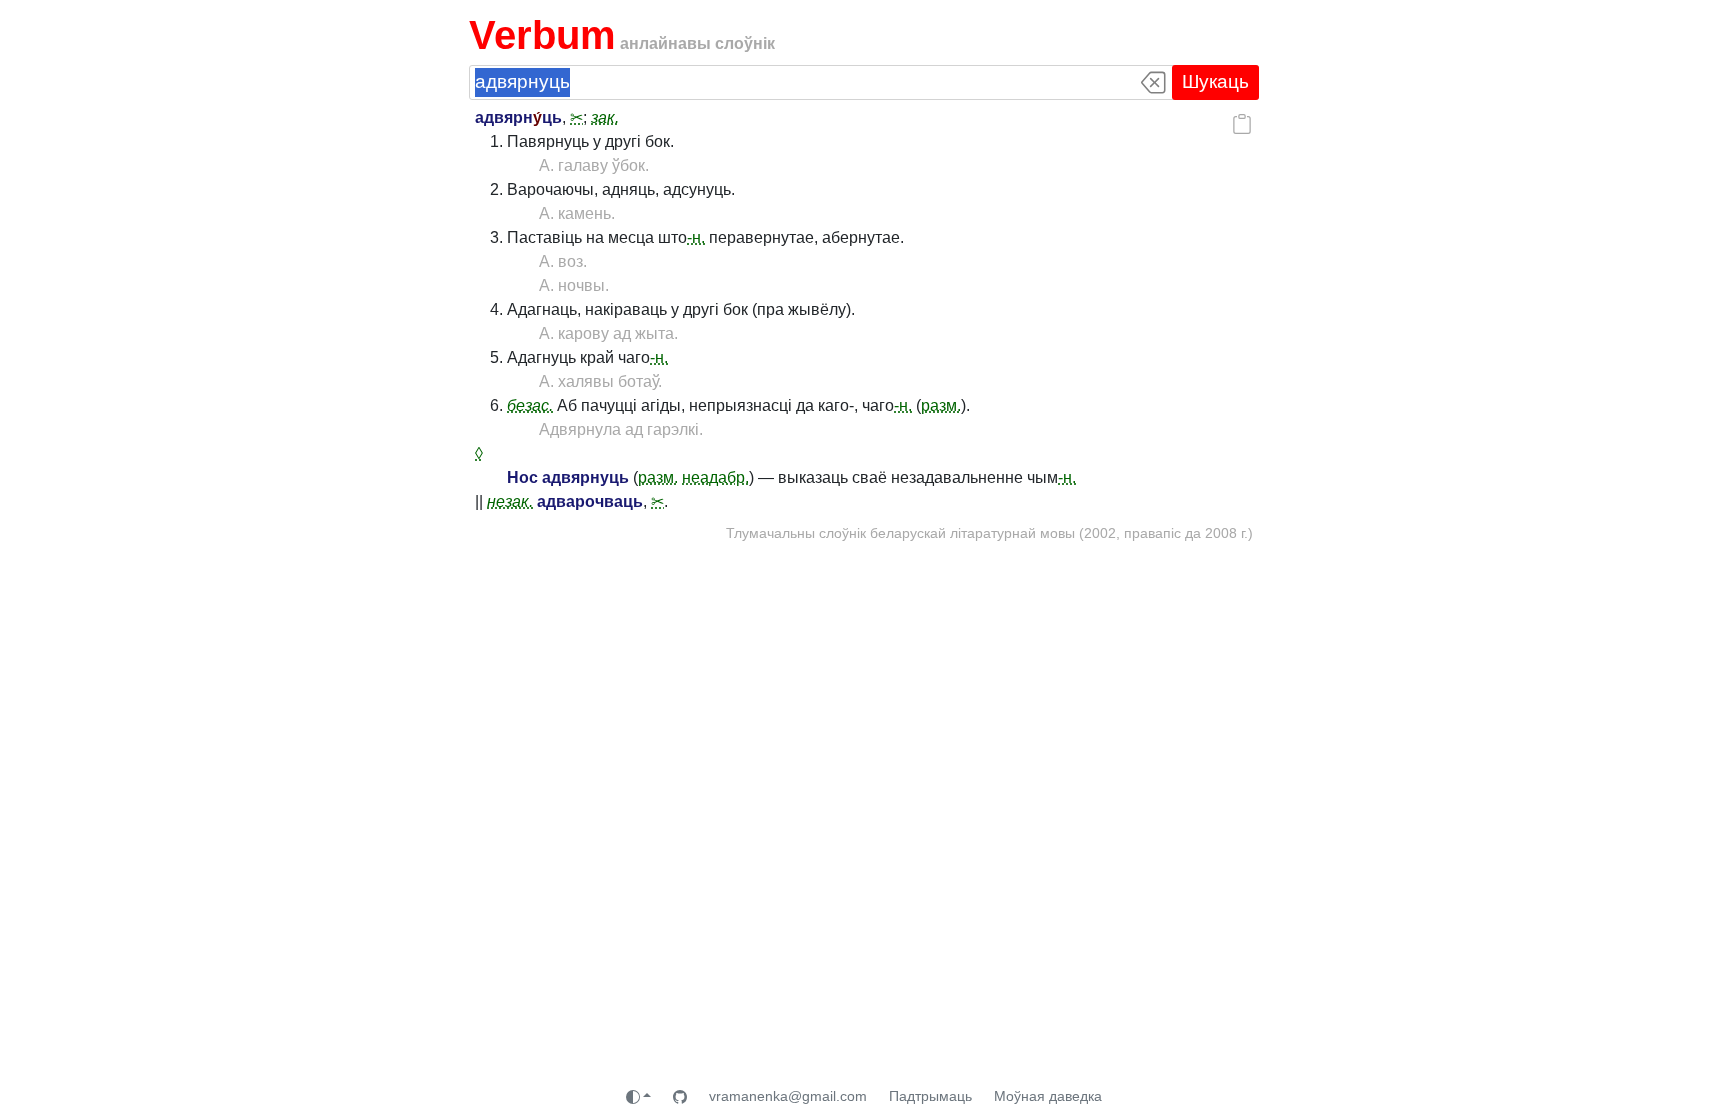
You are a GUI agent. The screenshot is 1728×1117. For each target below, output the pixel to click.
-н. (696, 237)
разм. (941, 405)
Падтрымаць (930, 1096)
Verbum (542, 35)
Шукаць (1215, 81)
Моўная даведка (1048, 1096)
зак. (605, 117)
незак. (510, 501)
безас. (530, 405)
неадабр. (715, 477)
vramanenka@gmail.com (788, 1096)
